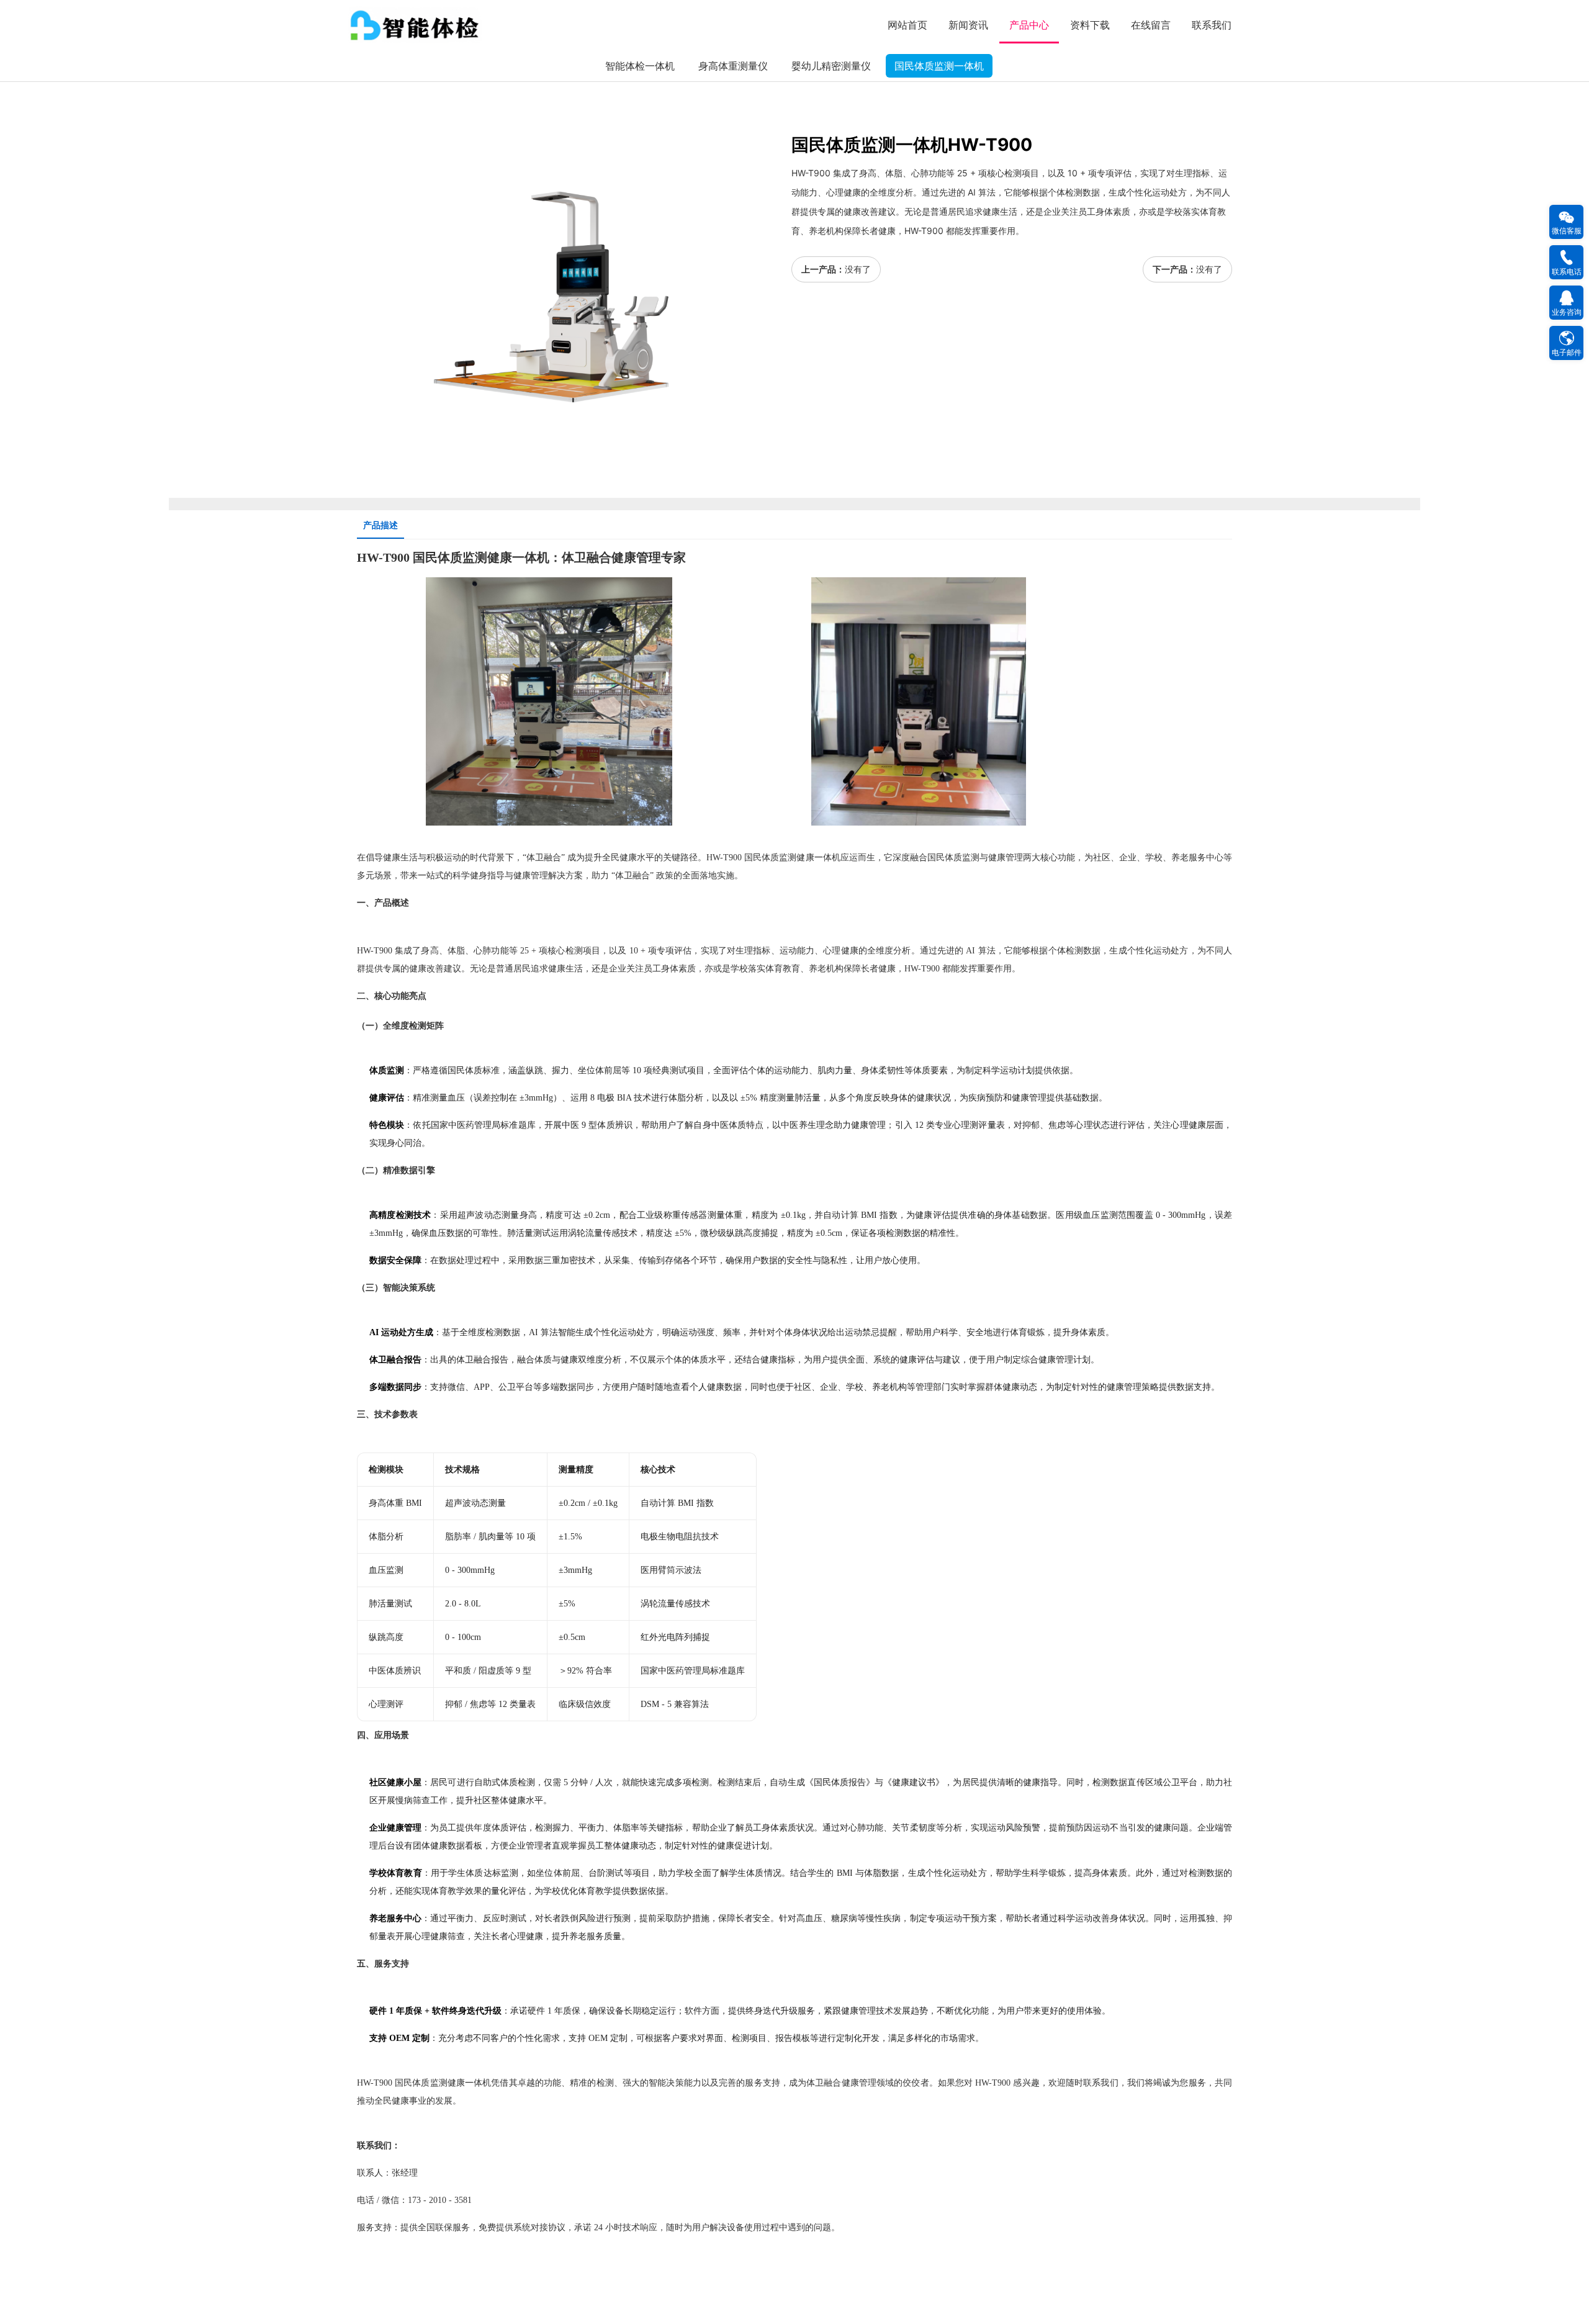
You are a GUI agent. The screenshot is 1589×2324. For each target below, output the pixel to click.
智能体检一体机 (640, 66)
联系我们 (1212, 25)
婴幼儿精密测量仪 (831, 66)
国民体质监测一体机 (939, 66)
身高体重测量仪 (733, 66)
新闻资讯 (968, 25)
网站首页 (907, 25)
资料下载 (1090, 25)
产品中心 (1029, 25)
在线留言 (1151, 25)
